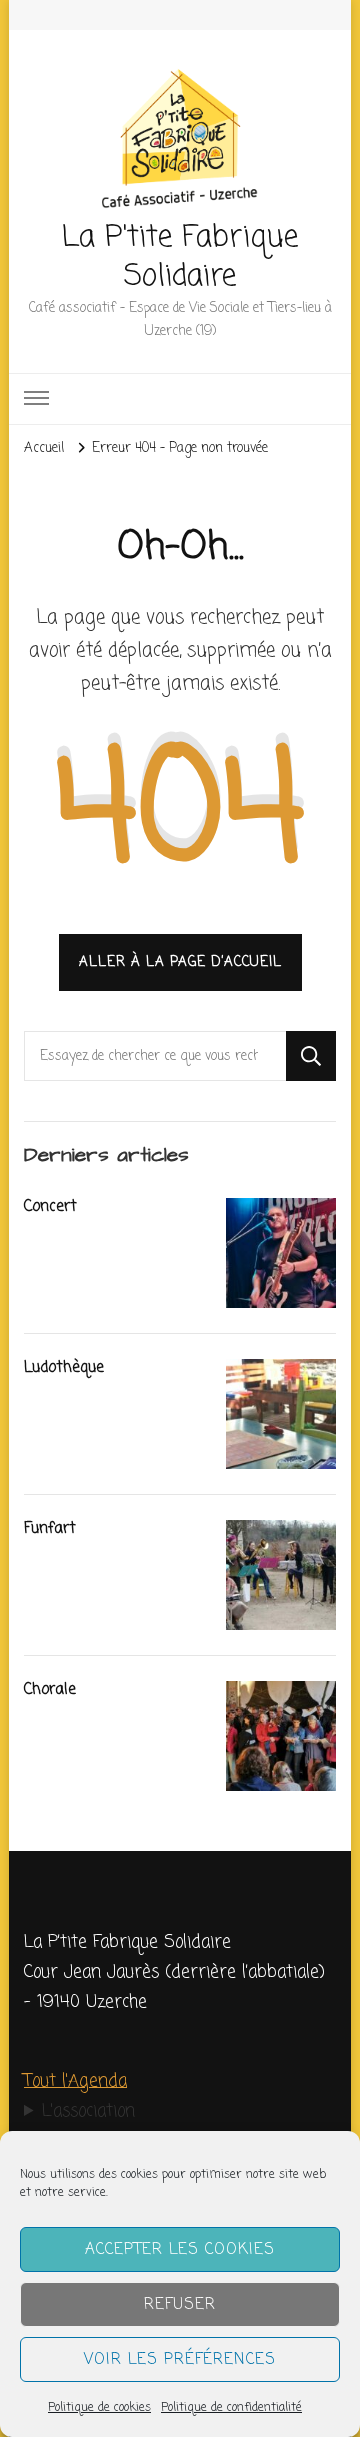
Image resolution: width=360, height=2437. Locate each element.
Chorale (50, 1689)
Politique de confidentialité (231, 2408)
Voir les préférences (180, 2360)
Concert (50, 1206)
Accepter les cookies (180, 2250)
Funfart (50, 1528)
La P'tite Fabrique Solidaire (180, 257)
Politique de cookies (99, 2408)
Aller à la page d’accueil (180, 962)
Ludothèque (64, 1367)
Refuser (180, 2305)
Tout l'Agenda (75, 2081)
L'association (88, 2111)
